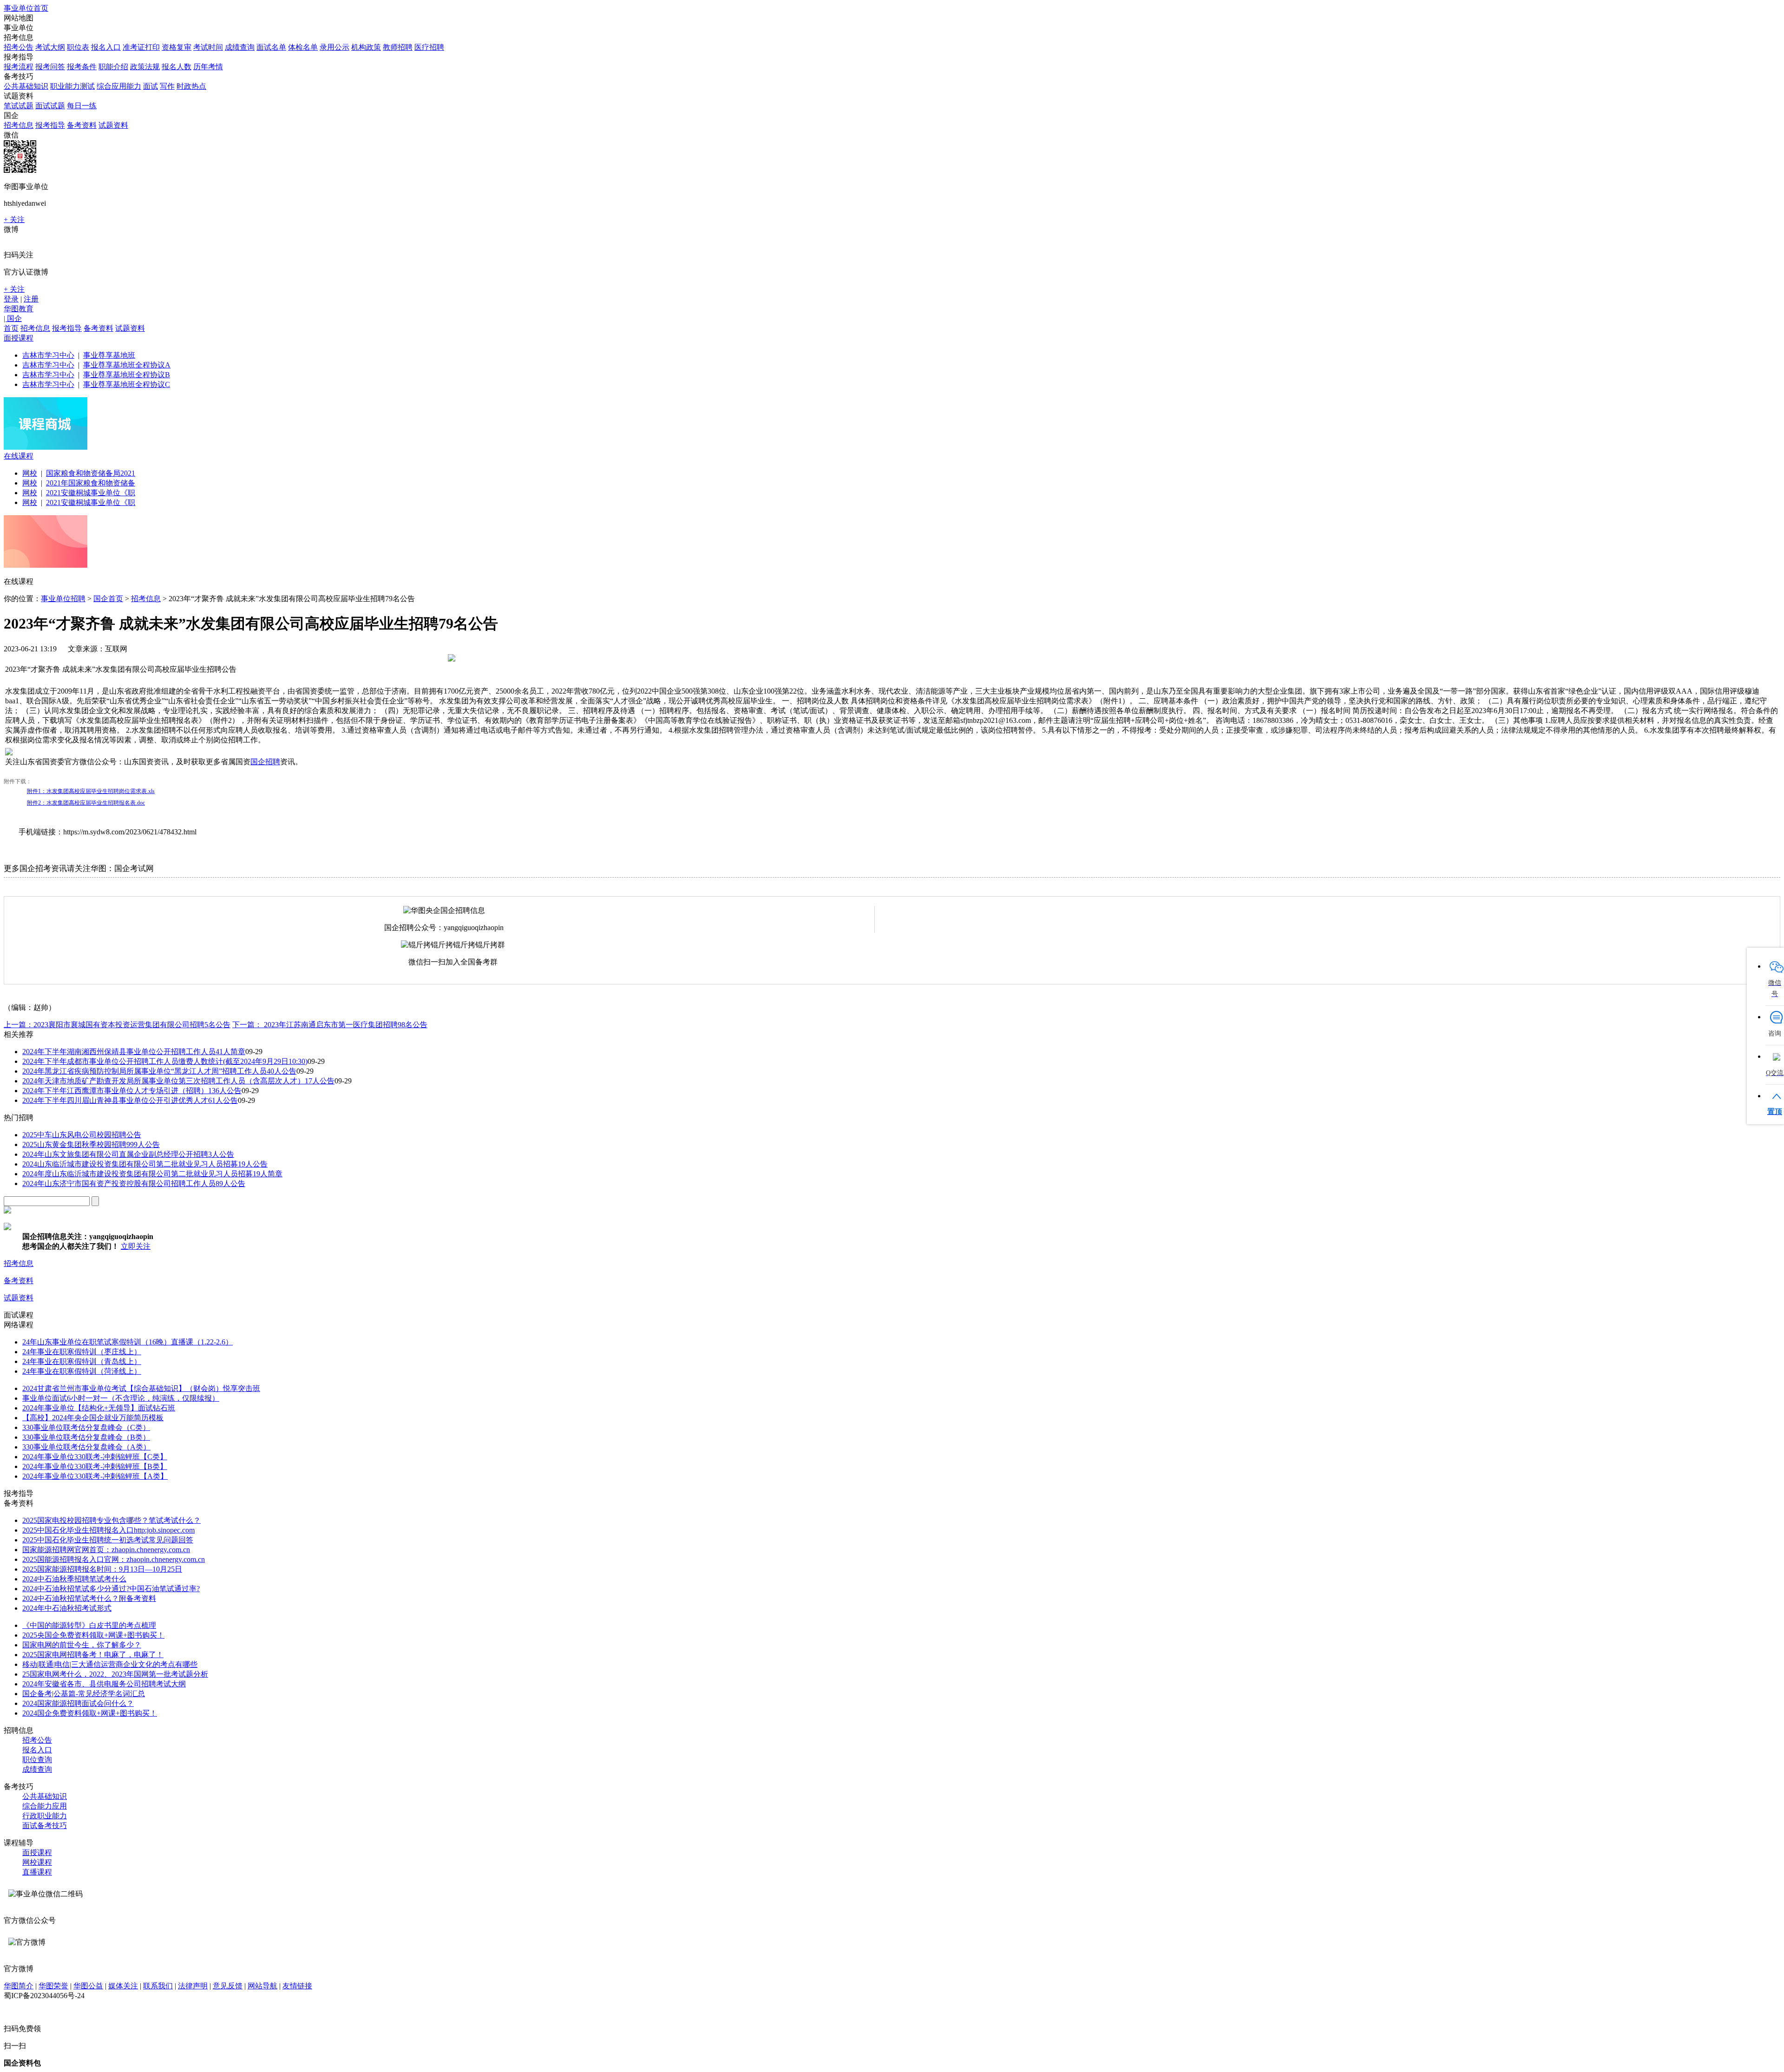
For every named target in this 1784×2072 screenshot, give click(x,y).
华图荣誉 (53, 1986)
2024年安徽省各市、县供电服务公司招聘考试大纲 (104, 1684)
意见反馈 (228, 1986)
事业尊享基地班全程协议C (127, 384)
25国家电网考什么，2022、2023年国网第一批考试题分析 (115, 1674)
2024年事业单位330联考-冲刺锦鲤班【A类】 (95, 1476)
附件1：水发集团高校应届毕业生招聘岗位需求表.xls (91, 791)
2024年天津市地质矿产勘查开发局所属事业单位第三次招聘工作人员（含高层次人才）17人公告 (178, 1081)
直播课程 (37, 1872)
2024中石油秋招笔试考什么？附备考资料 (89, 1598)
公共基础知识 (26, 86)
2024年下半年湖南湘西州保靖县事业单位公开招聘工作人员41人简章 (134, 1052)
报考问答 (50, 67)
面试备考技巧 (45, 1826)
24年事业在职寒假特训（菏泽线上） (82, 1371)
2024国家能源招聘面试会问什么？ (78, 1703)
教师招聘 (398, 47)
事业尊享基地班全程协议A (127, 365)
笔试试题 (19, 106)
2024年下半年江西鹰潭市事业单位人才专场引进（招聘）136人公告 (132, 1091)
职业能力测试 (72, 86)
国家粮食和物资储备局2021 (91, 473)
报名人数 (177, 67)
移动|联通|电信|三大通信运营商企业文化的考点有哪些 (110, 1664)
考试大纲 (50, 47)
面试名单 (271, 47)
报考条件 (82, 67)
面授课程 (19, 338)
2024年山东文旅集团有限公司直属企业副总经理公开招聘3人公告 (128, 1154)
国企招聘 (265, 762)
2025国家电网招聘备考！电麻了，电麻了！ (93, 1655)
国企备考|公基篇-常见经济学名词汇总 (84, 1694)
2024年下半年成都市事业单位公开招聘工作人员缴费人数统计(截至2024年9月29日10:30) (165, 1061)
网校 (30, 473)
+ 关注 (14, 220)
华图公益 (88, 1986)
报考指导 (50, 125)
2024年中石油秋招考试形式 (67, 1608)
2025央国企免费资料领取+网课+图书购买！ (93, 1635)
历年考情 (208, 67)
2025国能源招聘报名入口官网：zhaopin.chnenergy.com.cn (114, 1559)
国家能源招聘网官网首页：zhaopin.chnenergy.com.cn (106, 1550)
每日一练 (82, 106)
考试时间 (208, 47)
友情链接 (297, 1986)
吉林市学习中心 (48, 355)
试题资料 (113, 125)
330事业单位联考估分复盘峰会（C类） (86, 1427)
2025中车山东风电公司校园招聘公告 (82, 1135)
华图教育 (19, 309)
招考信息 (19, 125)
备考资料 (82, 125)
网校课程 (37, 1862)
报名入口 (106, 47)
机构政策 (366, 47)
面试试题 (50, 106)
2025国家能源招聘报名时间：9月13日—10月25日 (102, 1569)
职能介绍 (113, 67)
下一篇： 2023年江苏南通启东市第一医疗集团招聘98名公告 (330, 1025)
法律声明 (193, 1986)
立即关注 (136, 1246)
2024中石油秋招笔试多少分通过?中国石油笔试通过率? (111, 1589)
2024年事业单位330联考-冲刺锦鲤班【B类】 (95, 1466)
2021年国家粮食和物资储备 (91, 483)
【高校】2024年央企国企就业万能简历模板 (93, 1418)
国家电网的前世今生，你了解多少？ (82, 1645)
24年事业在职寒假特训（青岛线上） (82, 1361)
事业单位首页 (26, 8)
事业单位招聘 (63, 599)
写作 (167, 86)
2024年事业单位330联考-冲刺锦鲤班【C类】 (95, 1457)
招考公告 (19, 47)
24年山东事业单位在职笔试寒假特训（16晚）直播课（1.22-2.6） (128, 1342)
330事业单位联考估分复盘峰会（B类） (86, 1437)
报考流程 (19, 67)
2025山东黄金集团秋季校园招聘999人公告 (91, 1144)
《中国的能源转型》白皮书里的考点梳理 (89, 1625)
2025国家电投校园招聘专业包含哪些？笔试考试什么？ (111, 1520)
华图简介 (19, 1986)
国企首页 (108, 599)
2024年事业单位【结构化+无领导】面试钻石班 (99, 1408)
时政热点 (191, 86)
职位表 (78, 47)
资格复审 (177, 47)
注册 (31, 299)
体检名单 (303, 47)
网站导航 (262, 1986)
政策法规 (145, 67)
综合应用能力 (119, 86)
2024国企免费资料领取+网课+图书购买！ (90, 1713)
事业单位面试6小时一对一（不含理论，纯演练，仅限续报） (121, 1398)
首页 (11, 328)
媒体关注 (123, 1986)
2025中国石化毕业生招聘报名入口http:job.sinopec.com (108, 1530)
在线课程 (19, 456)
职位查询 (37, 1760)
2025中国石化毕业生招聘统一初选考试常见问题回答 (108, 1540)
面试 (151, 86)
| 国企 (13, 318)
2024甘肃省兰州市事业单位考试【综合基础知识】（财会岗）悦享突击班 (141, 1388)
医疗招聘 (429, 47)
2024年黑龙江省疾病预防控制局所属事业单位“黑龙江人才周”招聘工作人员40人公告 (159, 1071)
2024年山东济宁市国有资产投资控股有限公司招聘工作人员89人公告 (134, 1184)
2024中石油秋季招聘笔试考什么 (74, 1579)
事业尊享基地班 (109, 355)
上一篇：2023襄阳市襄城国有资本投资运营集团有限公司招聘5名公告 (117, 1025)
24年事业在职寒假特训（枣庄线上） (82, 1352)
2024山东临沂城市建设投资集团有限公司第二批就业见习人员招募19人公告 (145, 1164)
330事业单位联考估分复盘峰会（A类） (86, 1447)
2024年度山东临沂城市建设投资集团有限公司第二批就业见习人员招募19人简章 (152, 1174)
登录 (11, 299)
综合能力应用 (45, 1806)
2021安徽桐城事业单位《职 (91, 493)
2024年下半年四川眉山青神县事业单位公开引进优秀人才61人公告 (130, 1100)
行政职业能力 (45, 1816)
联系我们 (158, 1986)
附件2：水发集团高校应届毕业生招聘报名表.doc (86, 803)
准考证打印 (141, 47)
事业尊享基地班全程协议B (127, 375)
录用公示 (334, 47)
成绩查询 (240, 47)
